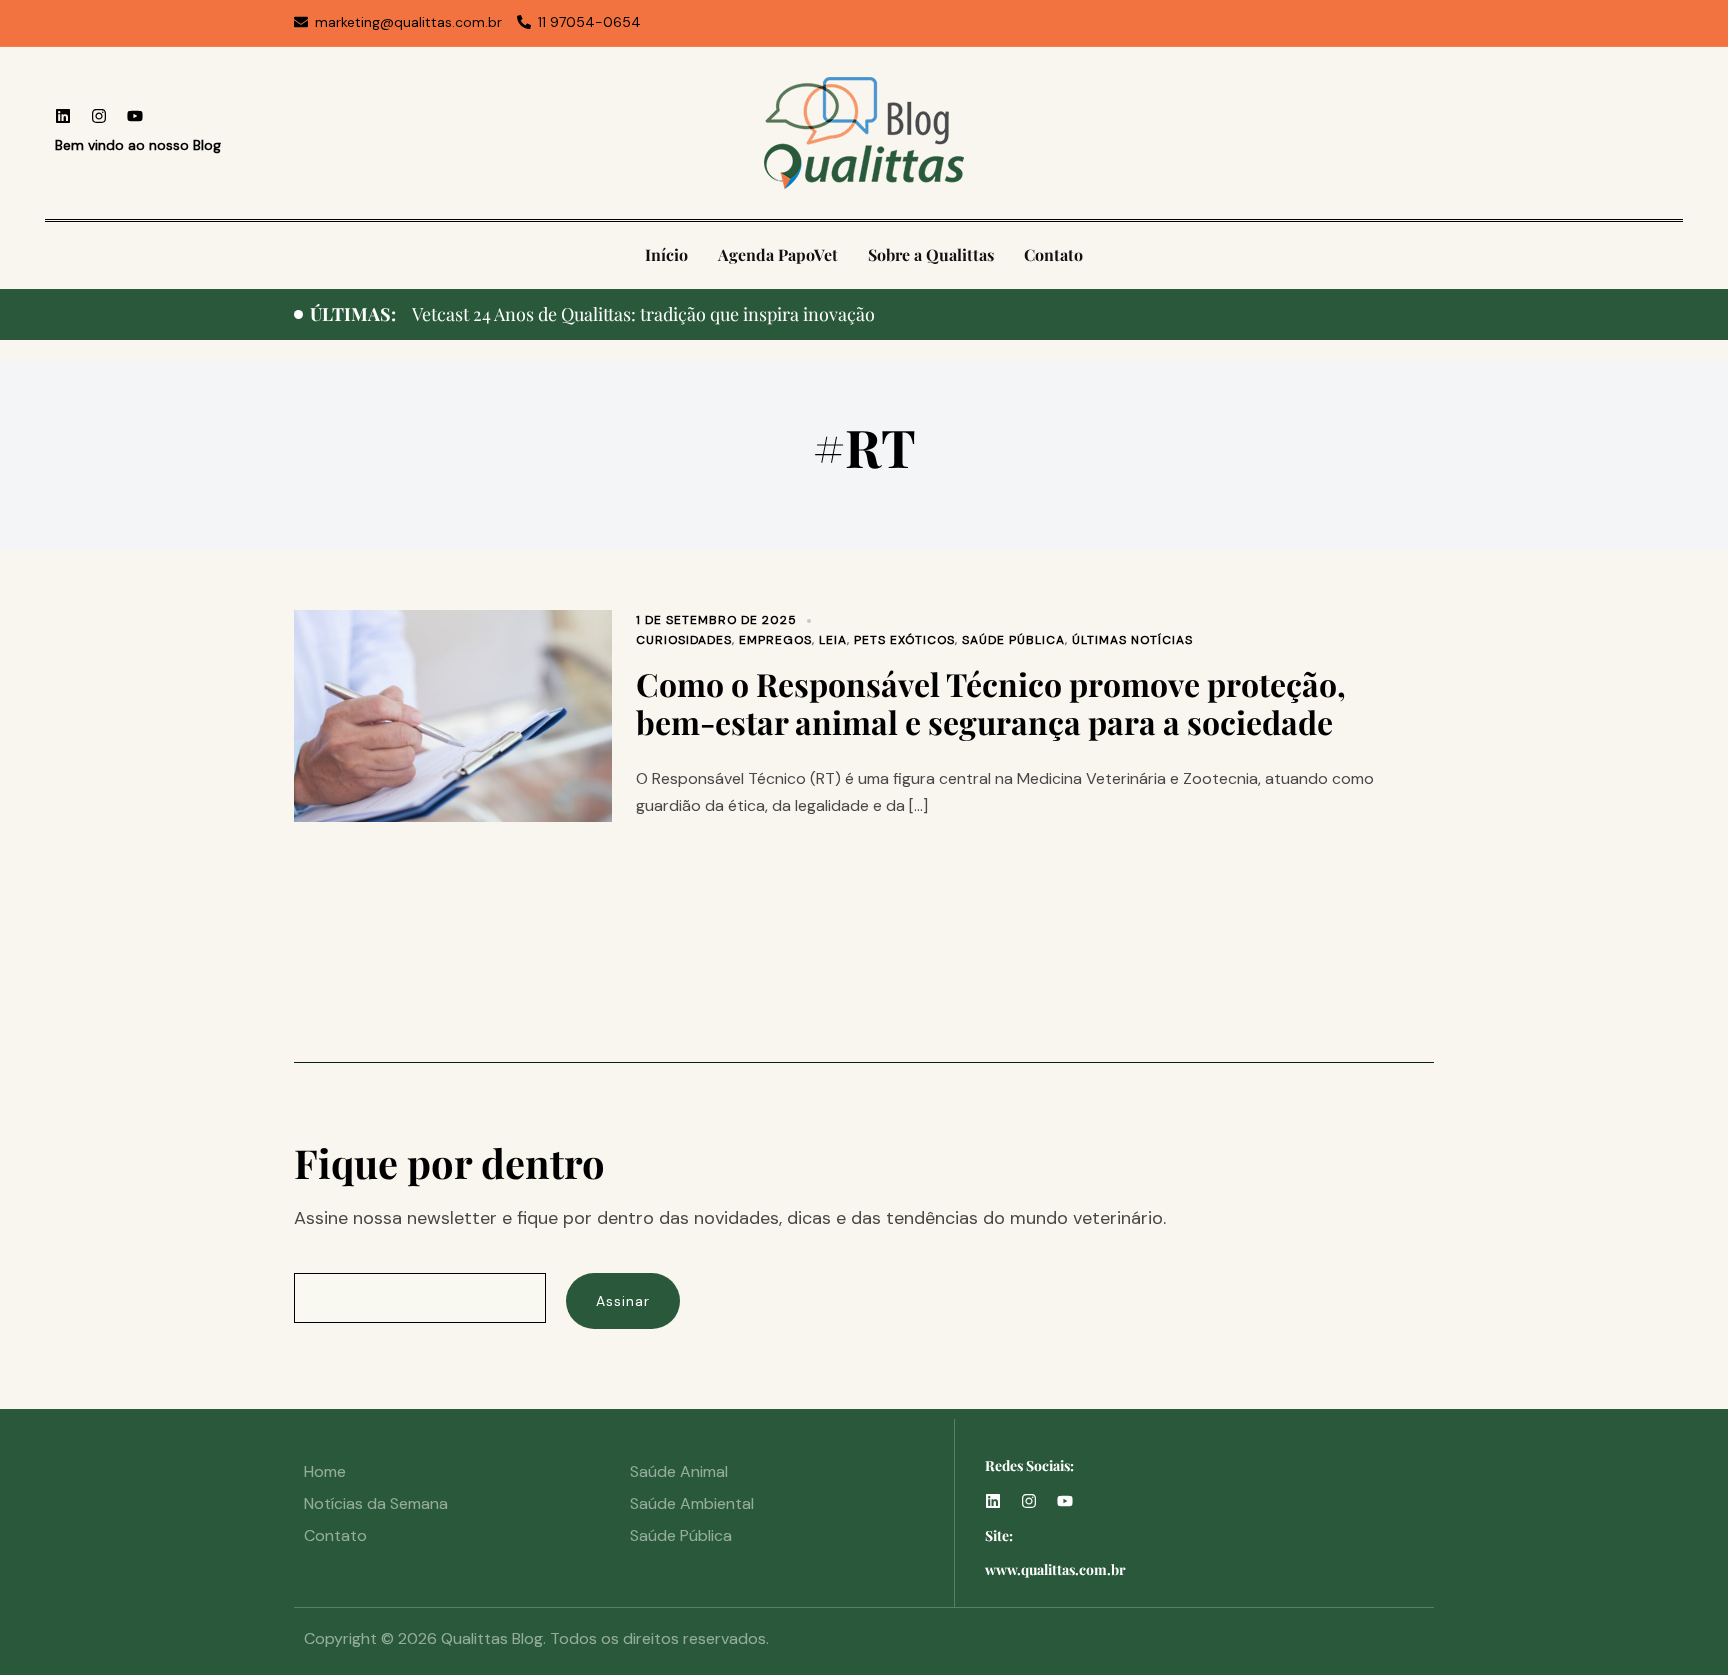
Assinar (623, 1301)
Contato (1053, 254)
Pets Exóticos (904, 640)
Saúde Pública (1013, 640)
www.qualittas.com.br (1055, 1569)
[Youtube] (135, 116)
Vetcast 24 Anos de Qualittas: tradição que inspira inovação (643, 314)
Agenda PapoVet (778, 254)
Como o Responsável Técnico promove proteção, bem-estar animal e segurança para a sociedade (991, 702)
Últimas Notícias (1132, 640)
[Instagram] (99, 116)
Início (666, 254)
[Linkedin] (63, 116)
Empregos (775, 640)
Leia (833, 640)
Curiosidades (684, 640)
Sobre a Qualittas (931, 254)
